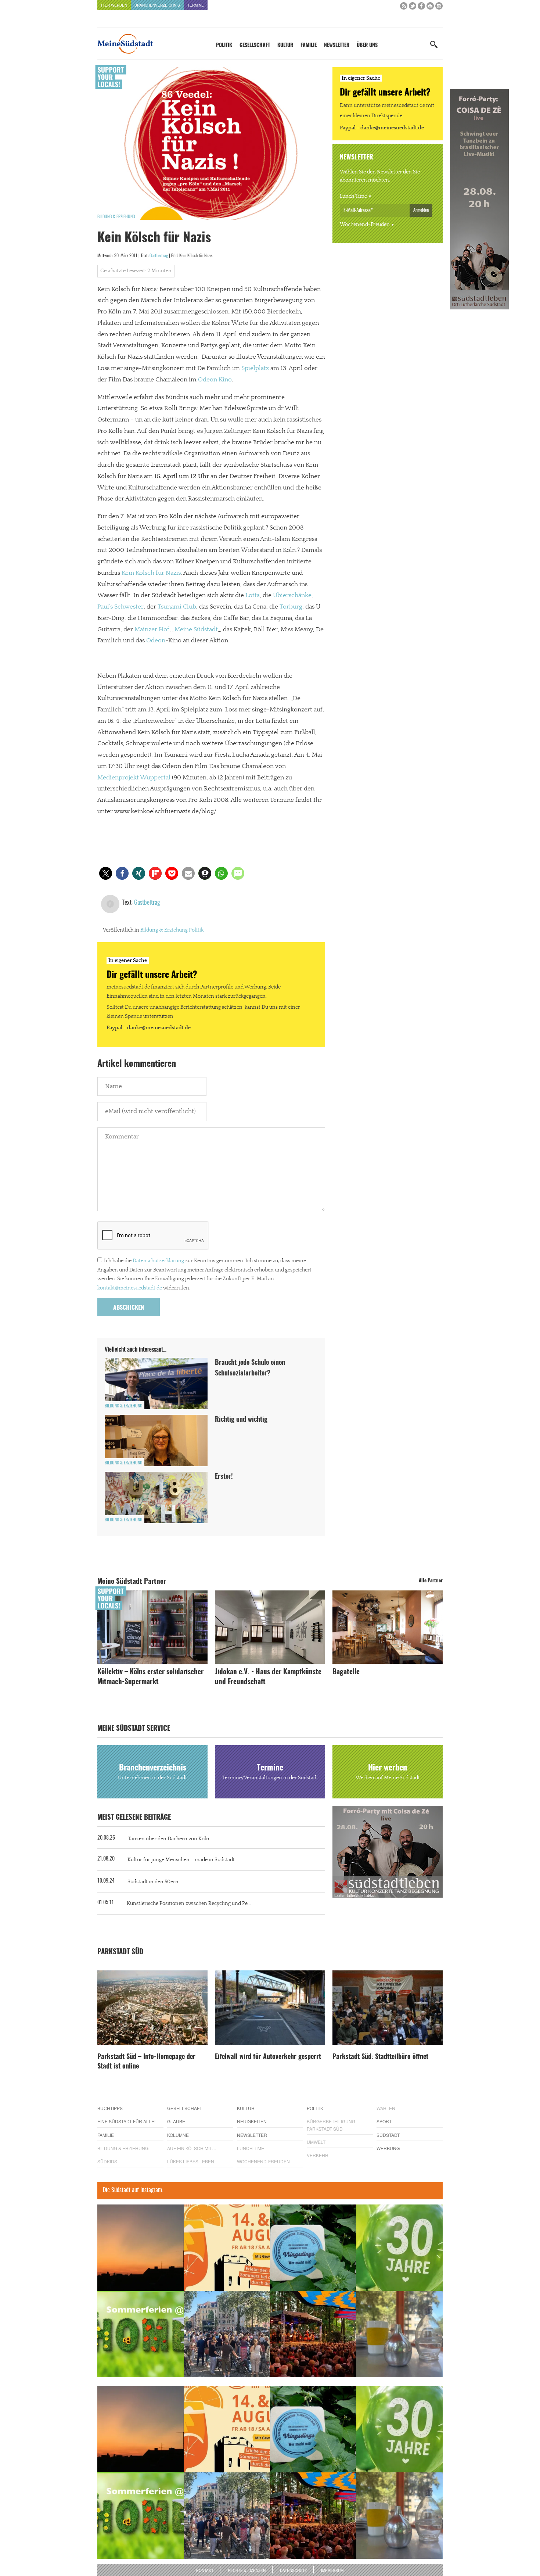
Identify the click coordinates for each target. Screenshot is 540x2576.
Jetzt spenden (124, 1327)
